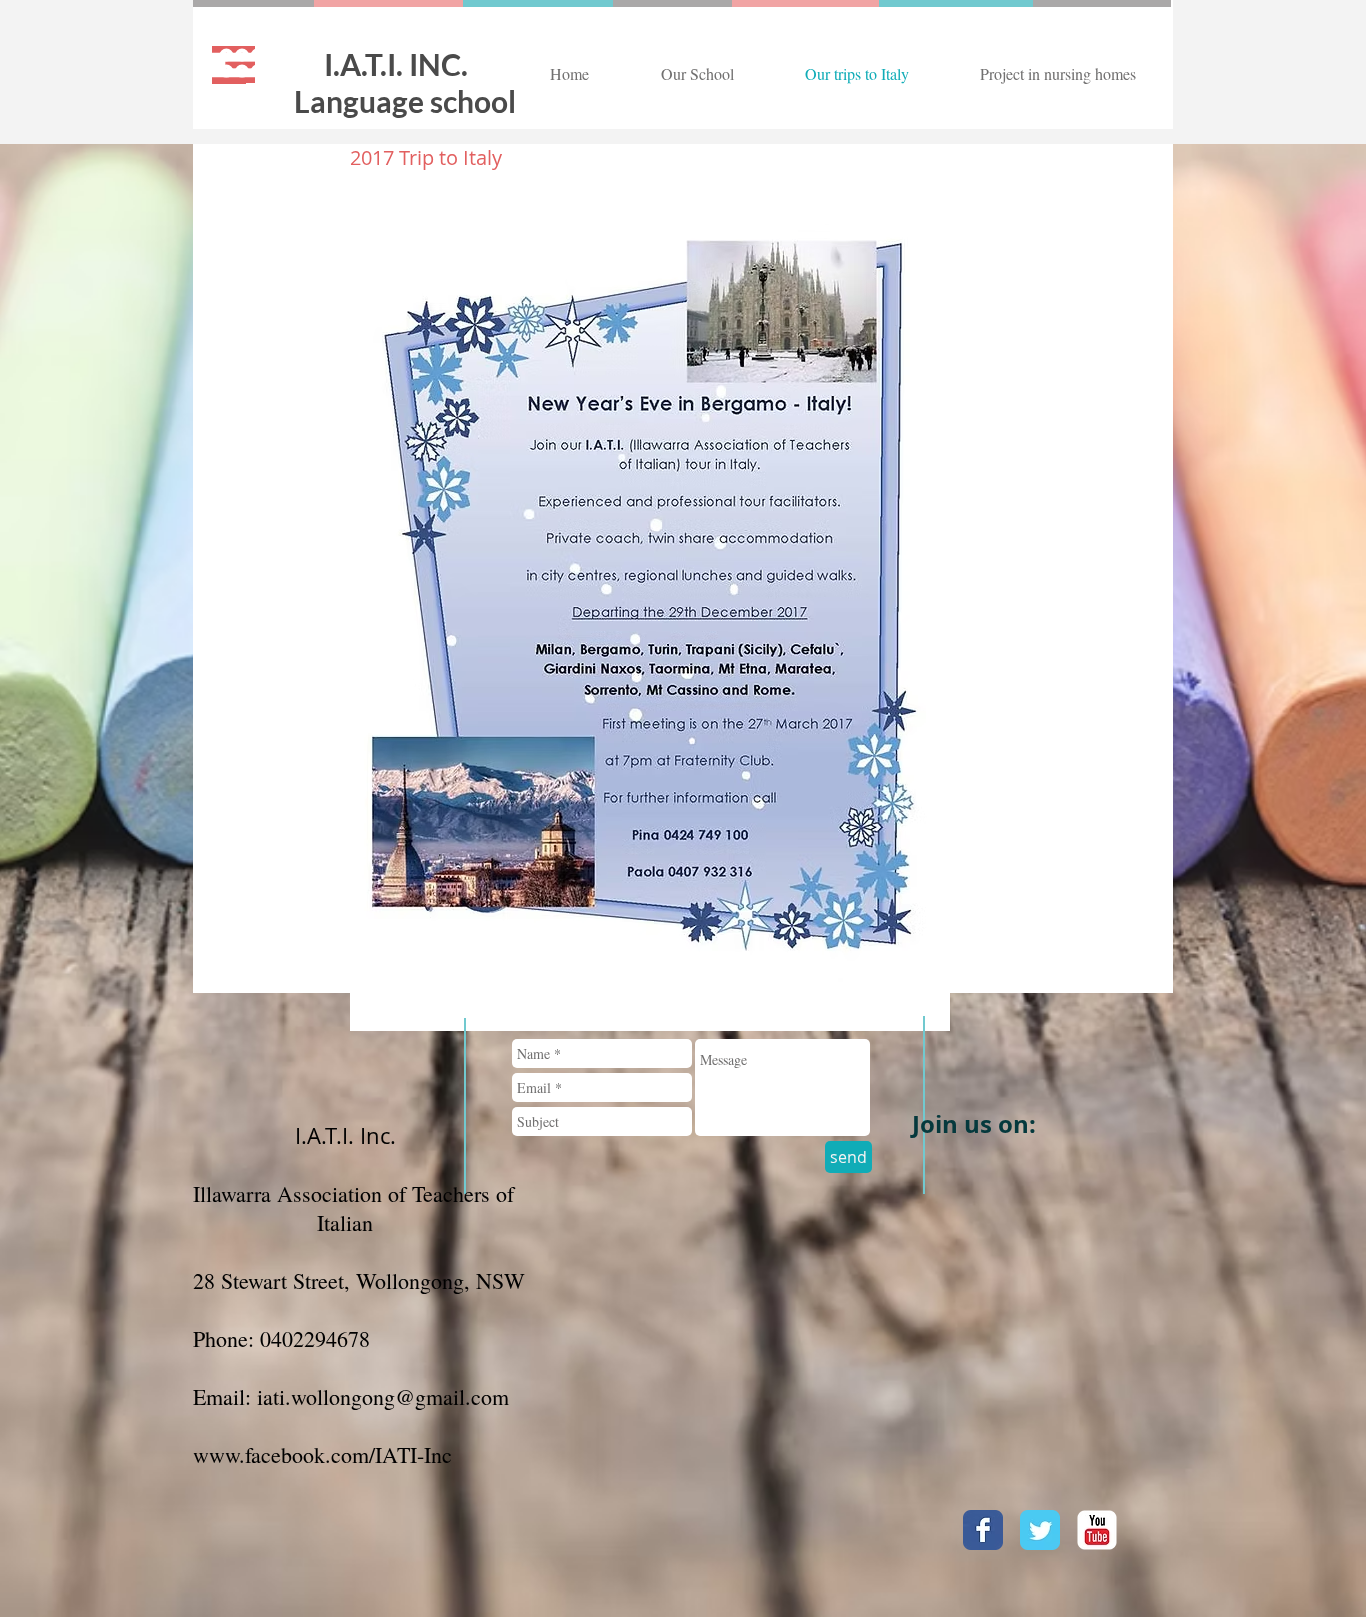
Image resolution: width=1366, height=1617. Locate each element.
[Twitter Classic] (1040, 1530)
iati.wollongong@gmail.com (383, 1396)
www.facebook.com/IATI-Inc (322, 1454)
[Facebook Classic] (983, 1530)
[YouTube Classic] (1097, 1530)
